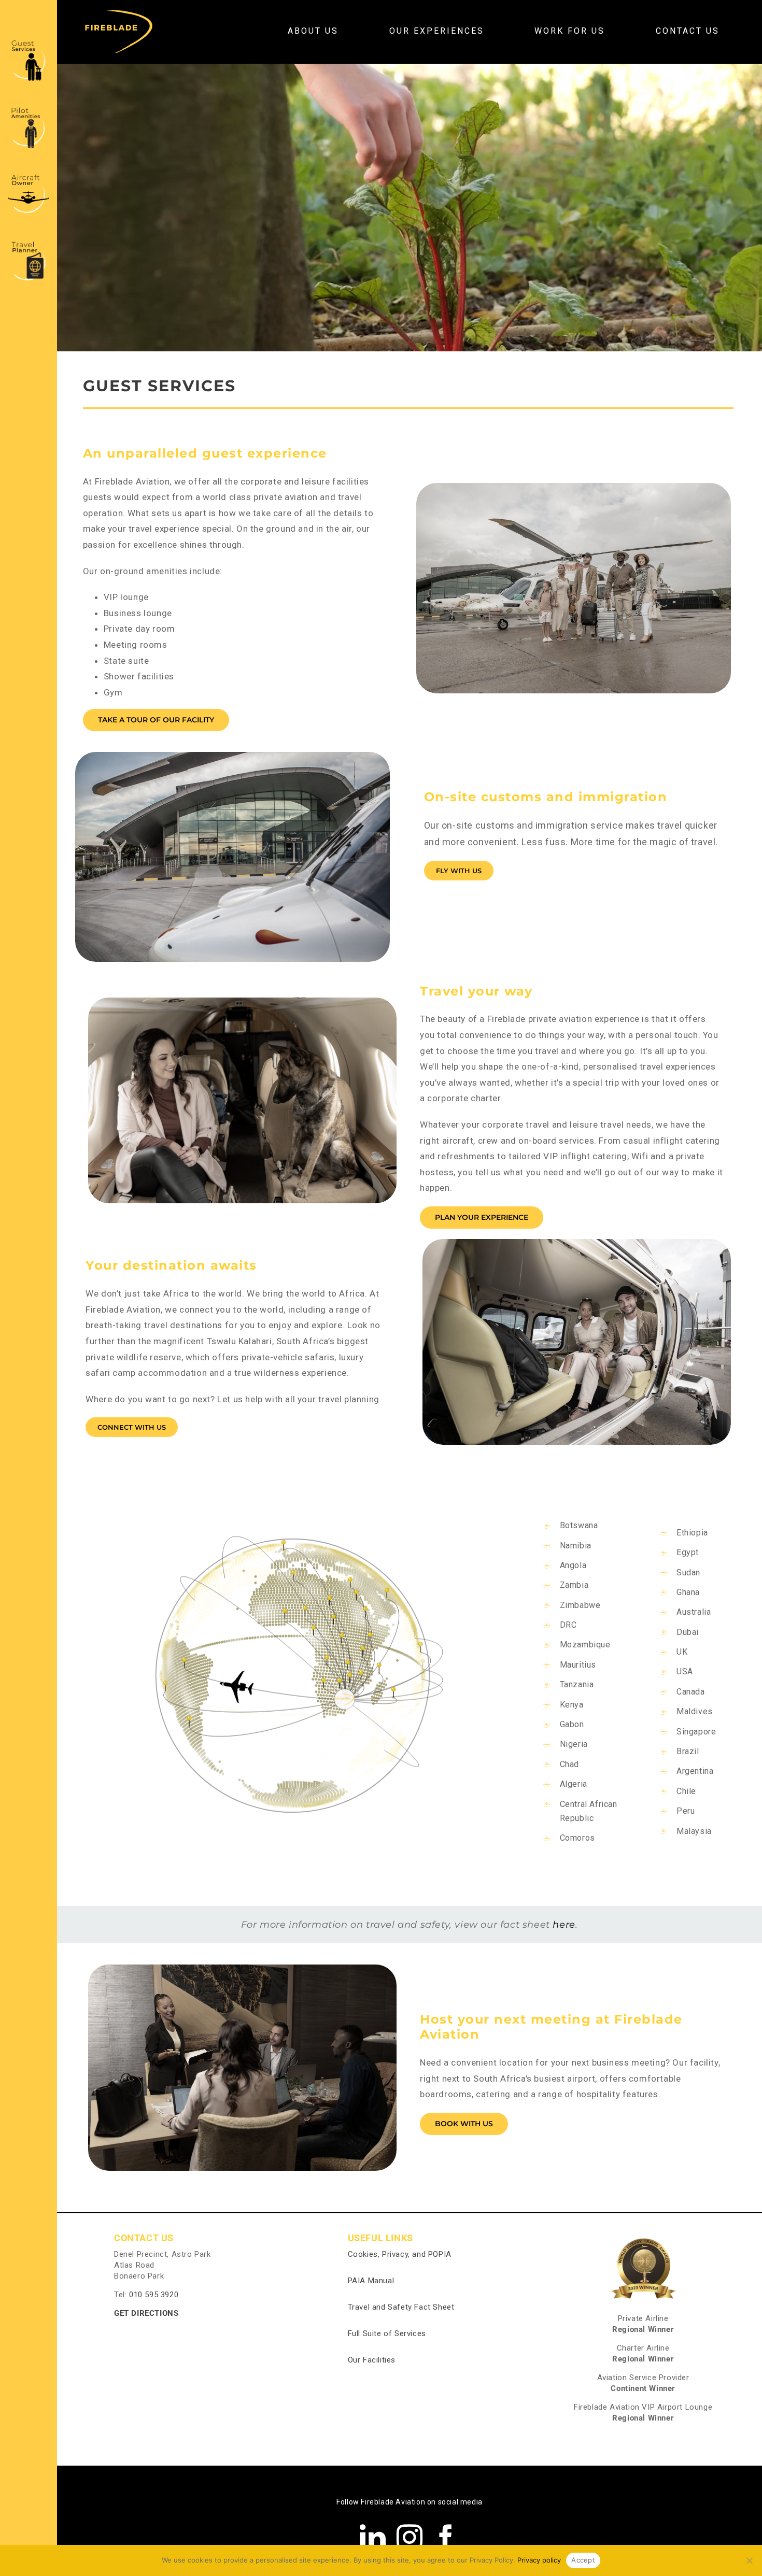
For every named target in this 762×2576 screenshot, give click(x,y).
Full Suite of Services (387, 2333)
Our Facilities (372, 2360)
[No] (749, 2560)
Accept (583, 2560)
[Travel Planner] (29, 242)
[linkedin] (373, 2537)
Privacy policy (539, 2560)
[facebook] (446, 2537)
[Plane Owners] (29, 175)
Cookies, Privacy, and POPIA (400, 2254)
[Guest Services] (29, 41)
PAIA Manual (371, 2281)
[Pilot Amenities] (29, 108)
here (564, 1925)
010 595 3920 (154, 2295)
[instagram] (410, 2537)
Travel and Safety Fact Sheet (401, 2307)
